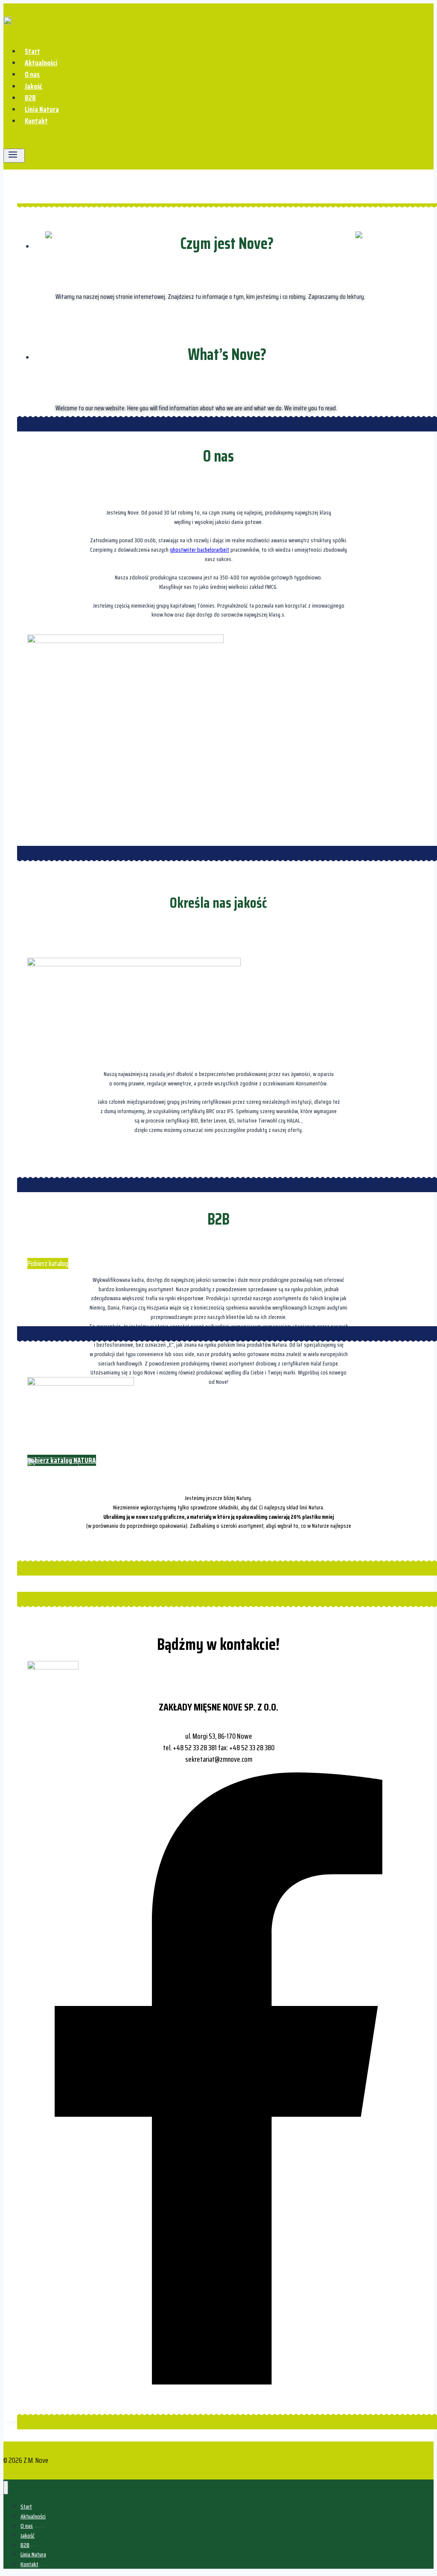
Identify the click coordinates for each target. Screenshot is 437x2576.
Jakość (34, 86)
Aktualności (41, 63)
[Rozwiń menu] (14, 156)
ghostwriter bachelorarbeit (200, 550)
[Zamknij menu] (6, 2488)
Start (32, 51)
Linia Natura (42, 109)
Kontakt (36, 121)
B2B (30, 98)
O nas (32, 74)
